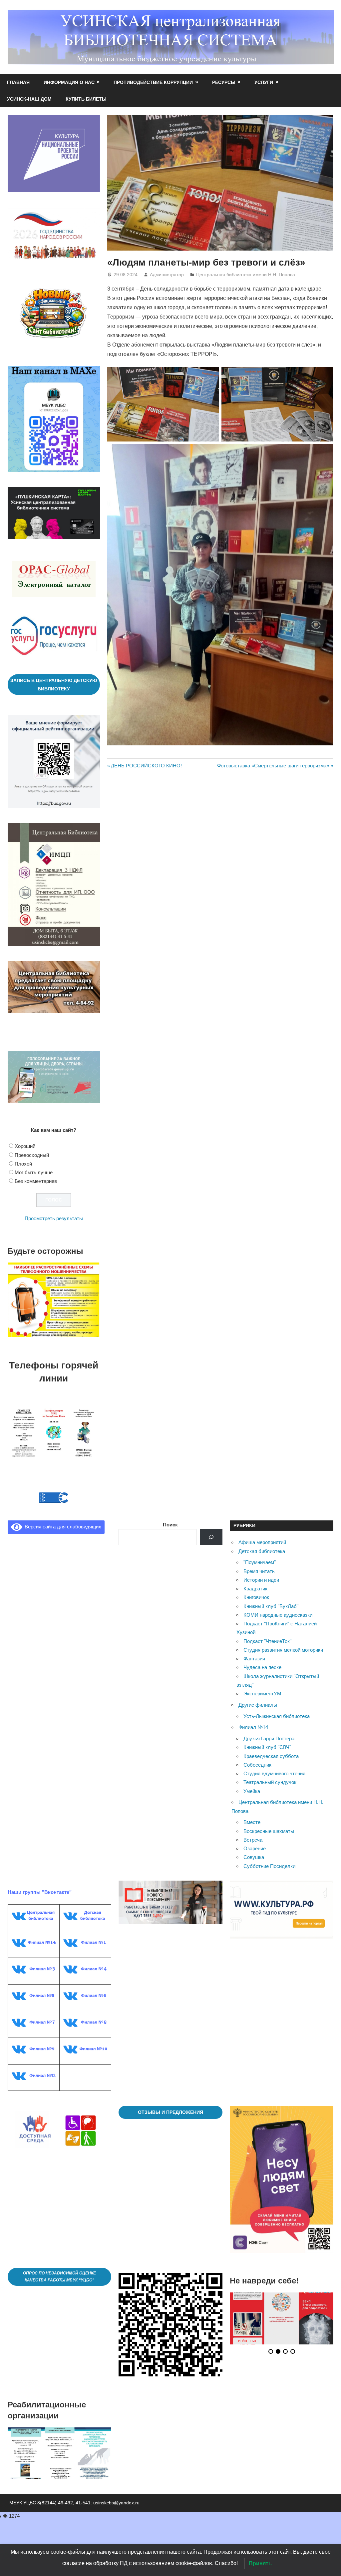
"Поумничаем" (260, 1554)
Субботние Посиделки (269, 1857)
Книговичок (256, 1589)
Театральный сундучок (270, 1773)
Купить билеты (86, 99)
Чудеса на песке (262, 1659)
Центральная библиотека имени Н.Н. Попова (246, 275)
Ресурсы (224, 82)
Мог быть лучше (34, 1172)
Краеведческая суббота (271, 1747)
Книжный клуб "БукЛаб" (271, 1598)
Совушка (254, 1848)
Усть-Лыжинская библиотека (277, 1708)
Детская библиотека (262, 1543)
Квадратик (255, 1580)
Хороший (25, 1146)
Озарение (255, 1840)
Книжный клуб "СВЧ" (267, 1738)
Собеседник (257, 1756)
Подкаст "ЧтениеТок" (267, 1633)
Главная (18, 82)
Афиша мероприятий (262, 1534)
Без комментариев (36, 1181)
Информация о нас (69, 82)
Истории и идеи (261, 1571)
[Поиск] (211, 1528)
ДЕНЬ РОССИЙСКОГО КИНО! (146, 766)
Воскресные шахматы (269, 1822)
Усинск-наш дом (29, 99)
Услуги (264, 82)
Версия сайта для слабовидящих (62, 1518)
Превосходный (32, 1155)
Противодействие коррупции (153, 82)
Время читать (259, 1563)
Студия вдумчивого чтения (274, 1765)
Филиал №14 (253, 1718)
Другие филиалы (258, 1696)
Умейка (252, 1782)
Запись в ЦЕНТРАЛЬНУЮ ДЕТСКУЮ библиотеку (54, 685)
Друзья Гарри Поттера (269, 1730)
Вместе (252, 1813)
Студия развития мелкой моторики (283, 1641)
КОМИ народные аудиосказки (278, 1606)
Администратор (167, 275)
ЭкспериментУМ (262, 1685)
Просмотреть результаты (54, 1218)
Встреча (253, 1831)
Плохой (23, 1164)
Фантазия (254, 1650)
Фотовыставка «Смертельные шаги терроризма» (273, 766)
